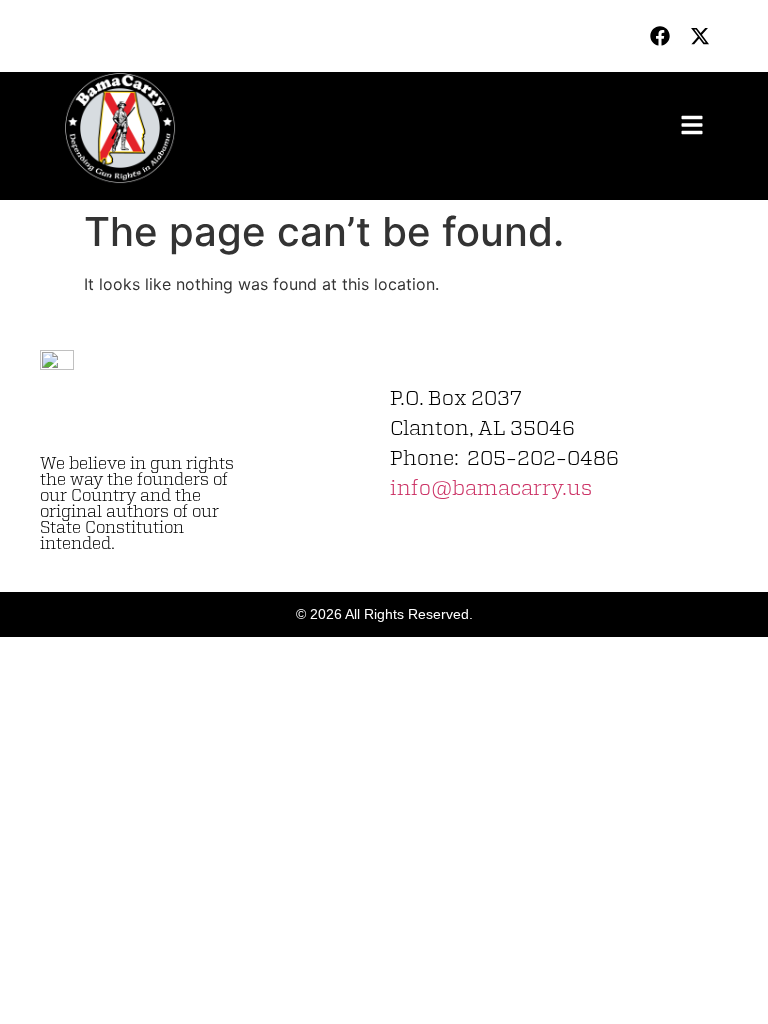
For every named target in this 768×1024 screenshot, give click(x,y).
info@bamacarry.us (491, 489)
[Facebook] (660, 36)
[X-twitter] (700, 36)
